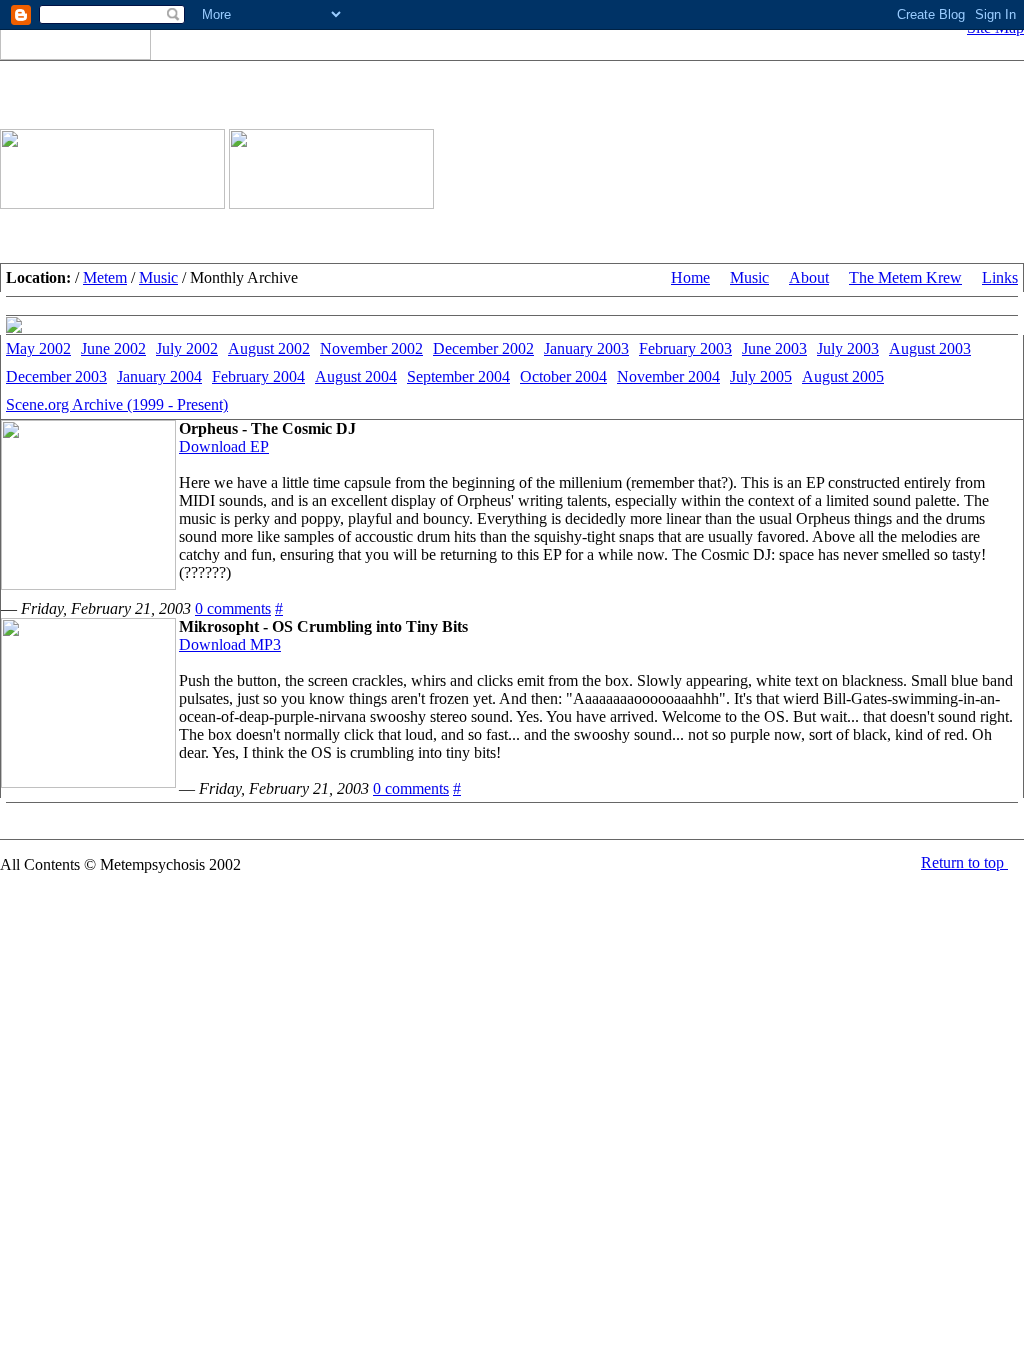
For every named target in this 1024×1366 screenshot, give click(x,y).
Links (1000, 277)
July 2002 (187, 348)
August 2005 (843, 376)
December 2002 (483, 348)
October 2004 (563, 376)
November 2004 (668, 376)
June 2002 (113, 348)
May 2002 (38, 348)
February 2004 (258, 376)
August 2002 (269, 348)
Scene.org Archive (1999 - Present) (117, 404)
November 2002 (371, 348)
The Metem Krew (905, 277)
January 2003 (586, 348)
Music (158, 277)
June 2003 (774, 348)
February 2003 (685, 348)
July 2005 (761, 376)
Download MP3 (230, 644)
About (809, 277)
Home (690, 277)
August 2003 (930, 348)
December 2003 (56, 376)
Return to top (964, 862)
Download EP (224, 446)
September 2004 (458, 376)
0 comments (233, 608)
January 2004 (159, 376)
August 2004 (356, 376)
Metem (105, 277)
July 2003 (848, 348)
